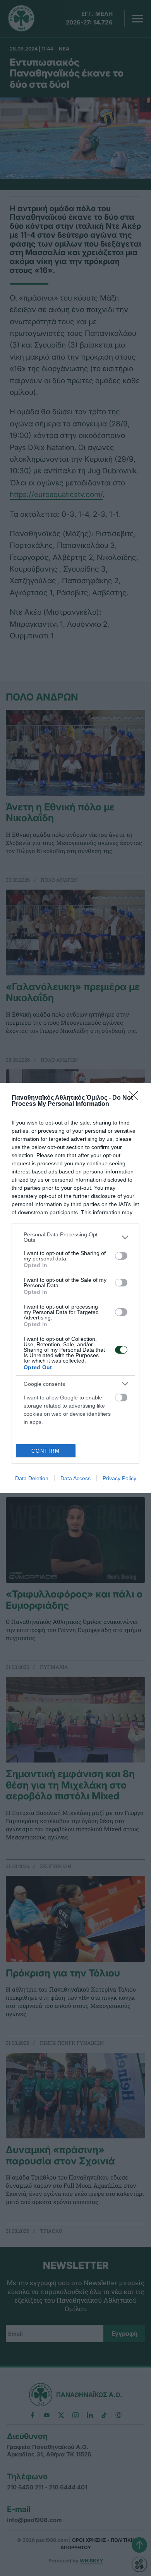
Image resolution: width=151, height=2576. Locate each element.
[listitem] (75, 1237)
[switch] (121, 1256)
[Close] (136, 1098)
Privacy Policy (119, 1478)
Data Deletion (32, 1478)
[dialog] (75, 1288)
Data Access (75, 1478)
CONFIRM (46, 1451)
